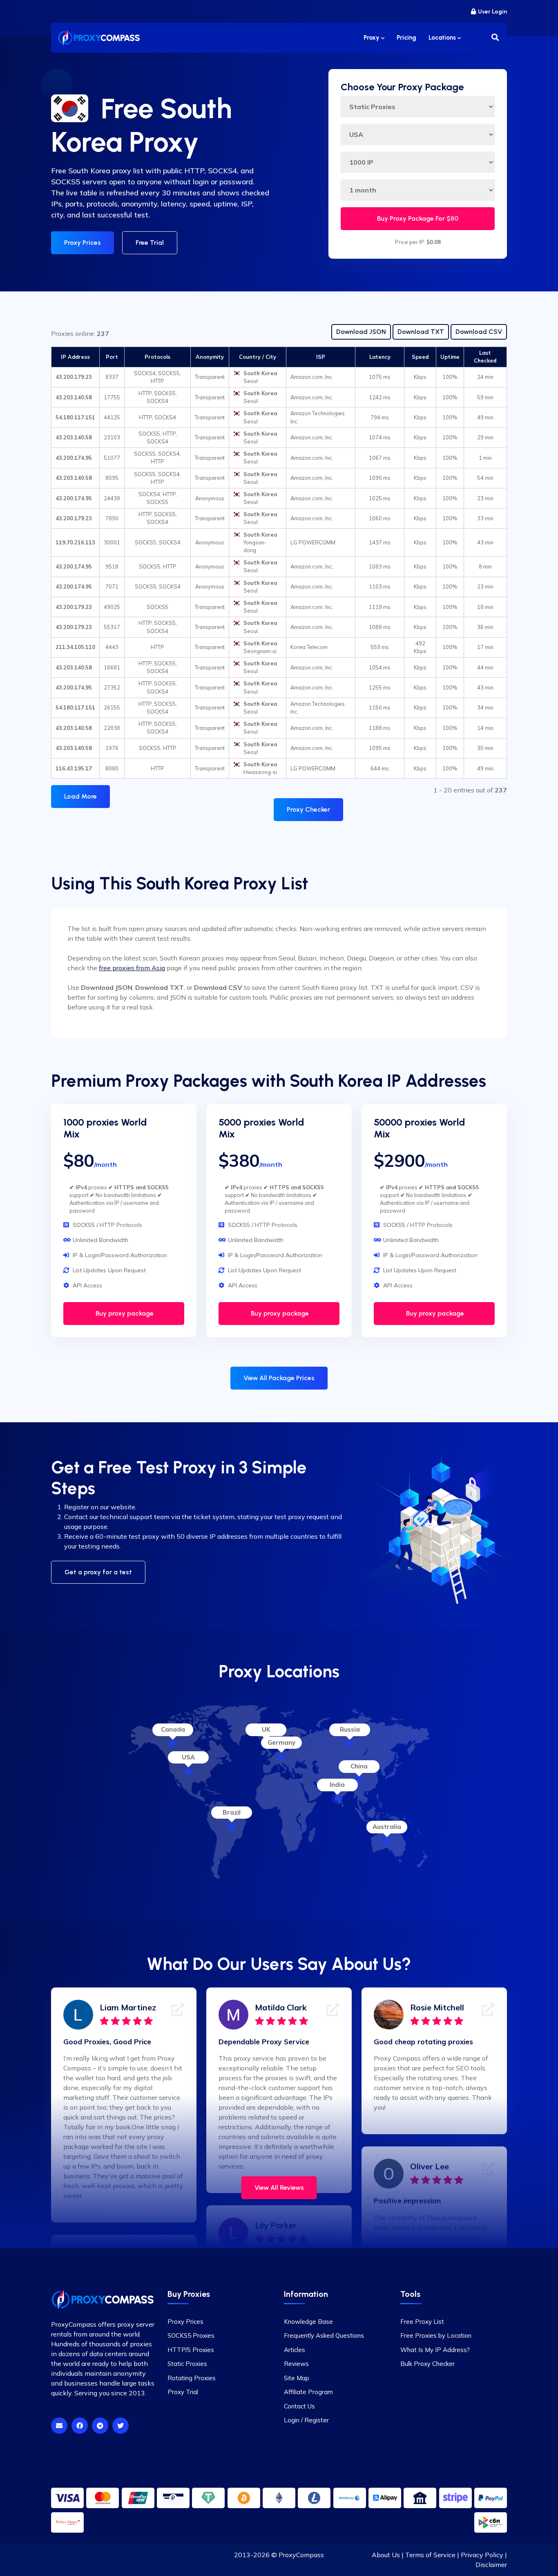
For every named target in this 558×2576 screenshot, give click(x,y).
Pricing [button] (406, 38)
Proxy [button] (372, 38)
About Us (386, 2555)
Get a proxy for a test (98, 1572)
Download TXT (421, 332)
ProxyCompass (301, 2555)
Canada (173, 1729)
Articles (295, 2350)
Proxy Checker (308, 809)
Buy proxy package (124, 1313)
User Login (492, 12)
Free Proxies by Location (436, 2335)
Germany (281, 1742)
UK (266, 1729)
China (359, 1766)
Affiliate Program (308, 2392)
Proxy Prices (83, 243)
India (337, 1785)
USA (188, 1757)
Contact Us (299, 2406)
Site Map (297, 2378)
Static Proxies (187, 2364)
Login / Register (306, 2420)
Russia (350, 1729)
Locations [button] (443, 38)
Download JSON (361, 332)
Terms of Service (430, 2555)
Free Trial (150, 243)
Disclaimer (491, 2565)
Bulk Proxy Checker (427, 2364)
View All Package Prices (279, 1378)
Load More (80, 796)
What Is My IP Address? (435, 2350)
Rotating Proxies (192, 2378)
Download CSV (479, 332)
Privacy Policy (482, 2555)
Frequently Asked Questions (324, 2335)
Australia (387, 1827)
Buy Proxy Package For (418, 218)
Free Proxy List (422, 2322)
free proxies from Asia (132, 968)
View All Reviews (279, 2188)
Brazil (232, 1812)
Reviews (296, 2364)
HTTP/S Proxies (191, 2350)
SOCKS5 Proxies (191, 2335)
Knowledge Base (308, 2322)
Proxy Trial (183, 2392)
